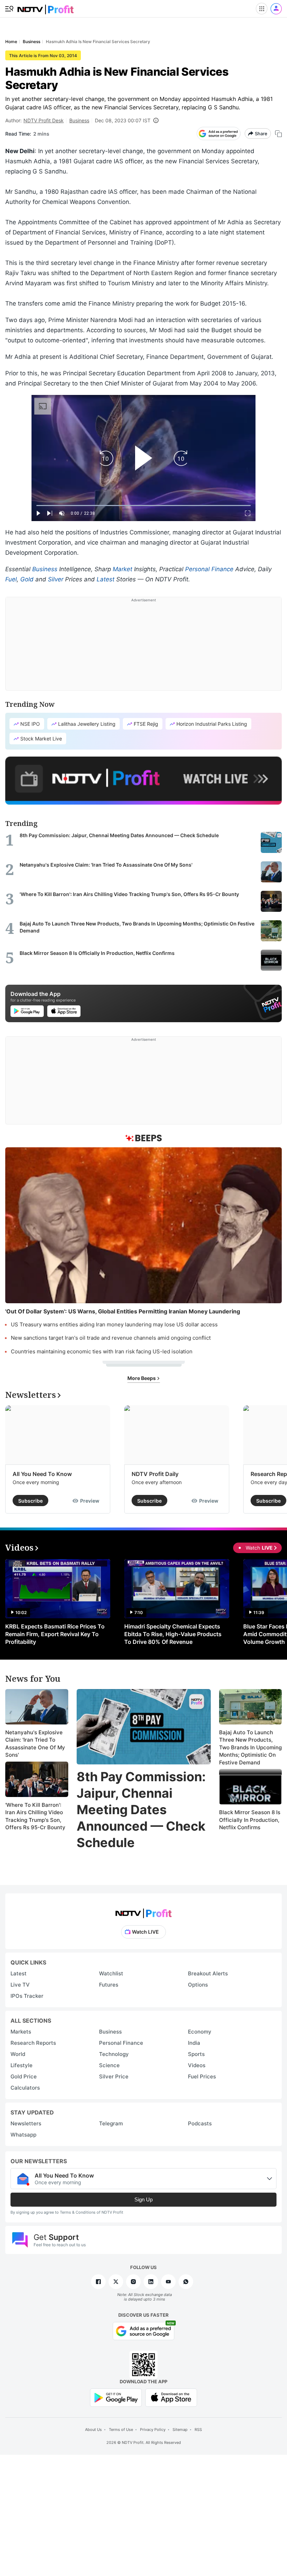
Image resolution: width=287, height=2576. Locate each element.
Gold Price (24, 2076)
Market (122, 569)
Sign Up (143, 2199)
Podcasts (200, 2123)
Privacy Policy (153, 2430)
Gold (27, 579)
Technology (114, 2054)
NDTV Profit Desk (44, 120)
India (194, 2043)
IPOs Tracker (27, 1996)
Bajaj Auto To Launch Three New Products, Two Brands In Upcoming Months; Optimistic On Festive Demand (250, 1747)
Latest (106, 579)
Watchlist (111, 1973)
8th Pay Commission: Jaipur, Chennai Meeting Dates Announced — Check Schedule (141, 1809)
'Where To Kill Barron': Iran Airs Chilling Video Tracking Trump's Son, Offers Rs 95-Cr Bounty (35, 1816)
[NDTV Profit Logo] (143, 1911)
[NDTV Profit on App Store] (171, 2397)
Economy (200, 2032)
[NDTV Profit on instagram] (133, 2282)
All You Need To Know (42, 1474)
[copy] (278, 134)
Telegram (111, 2123)
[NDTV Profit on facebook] (98, 2282)
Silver (56, 579)
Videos (197, 2065)
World (18, 2054)
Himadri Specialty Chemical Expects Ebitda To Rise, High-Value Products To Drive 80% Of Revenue (173, 1634)
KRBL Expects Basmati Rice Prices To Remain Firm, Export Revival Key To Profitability (55, 1634)
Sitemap (180, 2430)
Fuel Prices (202, 2076)
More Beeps (142, 1378)
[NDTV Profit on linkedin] (151, 2282)
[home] (45, 7)
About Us (93, 2430)
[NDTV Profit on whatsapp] (186, 2282)
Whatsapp (23, 2135)
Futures (109, 1985)
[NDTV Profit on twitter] (116, 2282)
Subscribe (30, 1501)
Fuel (11, 579)
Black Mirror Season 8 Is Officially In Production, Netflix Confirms (250, 1820)
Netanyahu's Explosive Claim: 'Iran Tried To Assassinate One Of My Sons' (35, 1744)
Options (198, 1985)
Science (109, 2065)
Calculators (25, 2088)
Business (79, 120)
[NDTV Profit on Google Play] (116, 2397)
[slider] (143, 505)
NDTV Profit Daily (155, 1474)
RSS (198, 2430)
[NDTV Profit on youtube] (168, 2282)
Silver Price (114, 2076)
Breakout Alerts (208, 1973)
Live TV (20, 1985)
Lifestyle (22, 2065)
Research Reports (33, 2043)
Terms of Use (121, 2430)
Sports (196, 2054)
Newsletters (26, 2123)
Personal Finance (209, 569)
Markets (21, 2032)
